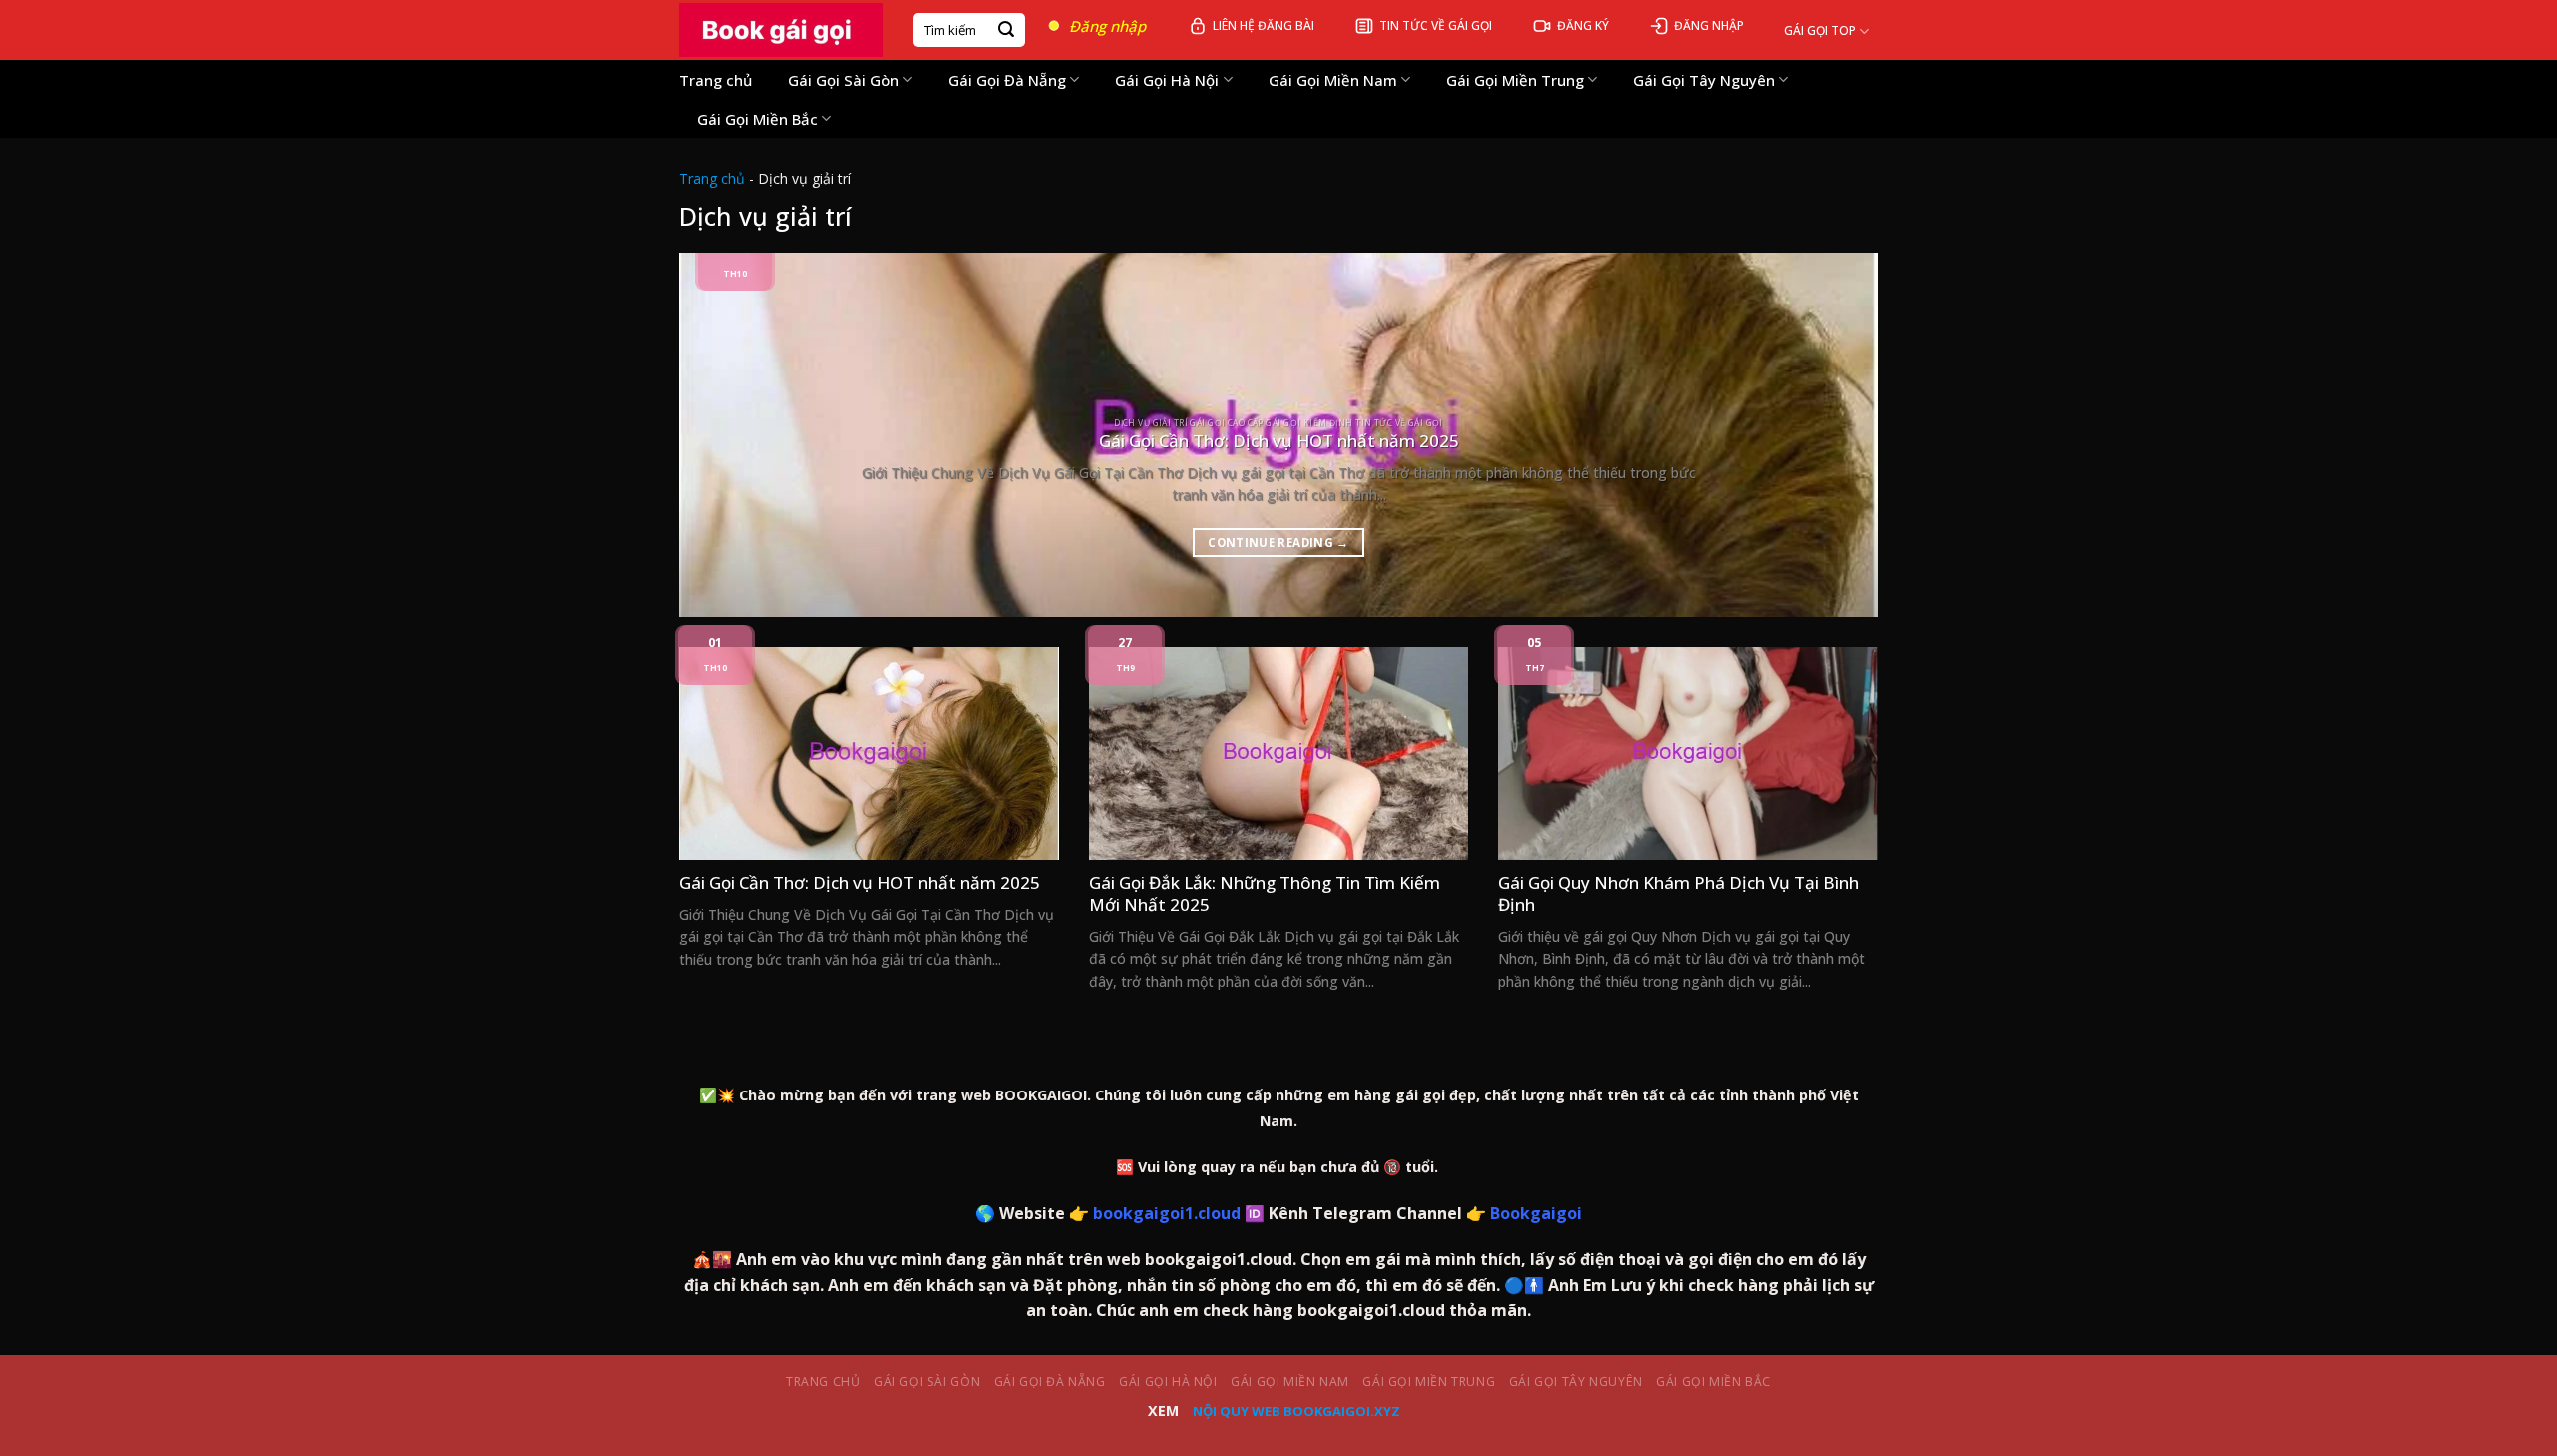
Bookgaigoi (1536, 1213)
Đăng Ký (1583, 25)
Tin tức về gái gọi (1436, 25)
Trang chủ (716, 80)
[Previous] (728, 435)
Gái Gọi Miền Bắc (758, 119)
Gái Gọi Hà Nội (1167, 80)
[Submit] (1006, 30)
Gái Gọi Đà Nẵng (1007, 80)
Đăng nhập (1107, 26)
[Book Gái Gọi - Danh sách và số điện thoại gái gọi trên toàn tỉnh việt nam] (781, 30)
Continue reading (1278, 543)
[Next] (1829, 435)
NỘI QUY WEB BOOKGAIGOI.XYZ (1296, 1411)
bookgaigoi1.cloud (1167, 1213)
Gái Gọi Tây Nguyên (1704, 80)
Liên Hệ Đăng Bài (1264, 25)
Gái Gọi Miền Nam (1333, 80)
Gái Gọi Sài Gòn (844, 80)
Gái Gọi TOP (1820, 30)
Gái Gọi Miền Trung (1515, 80)
